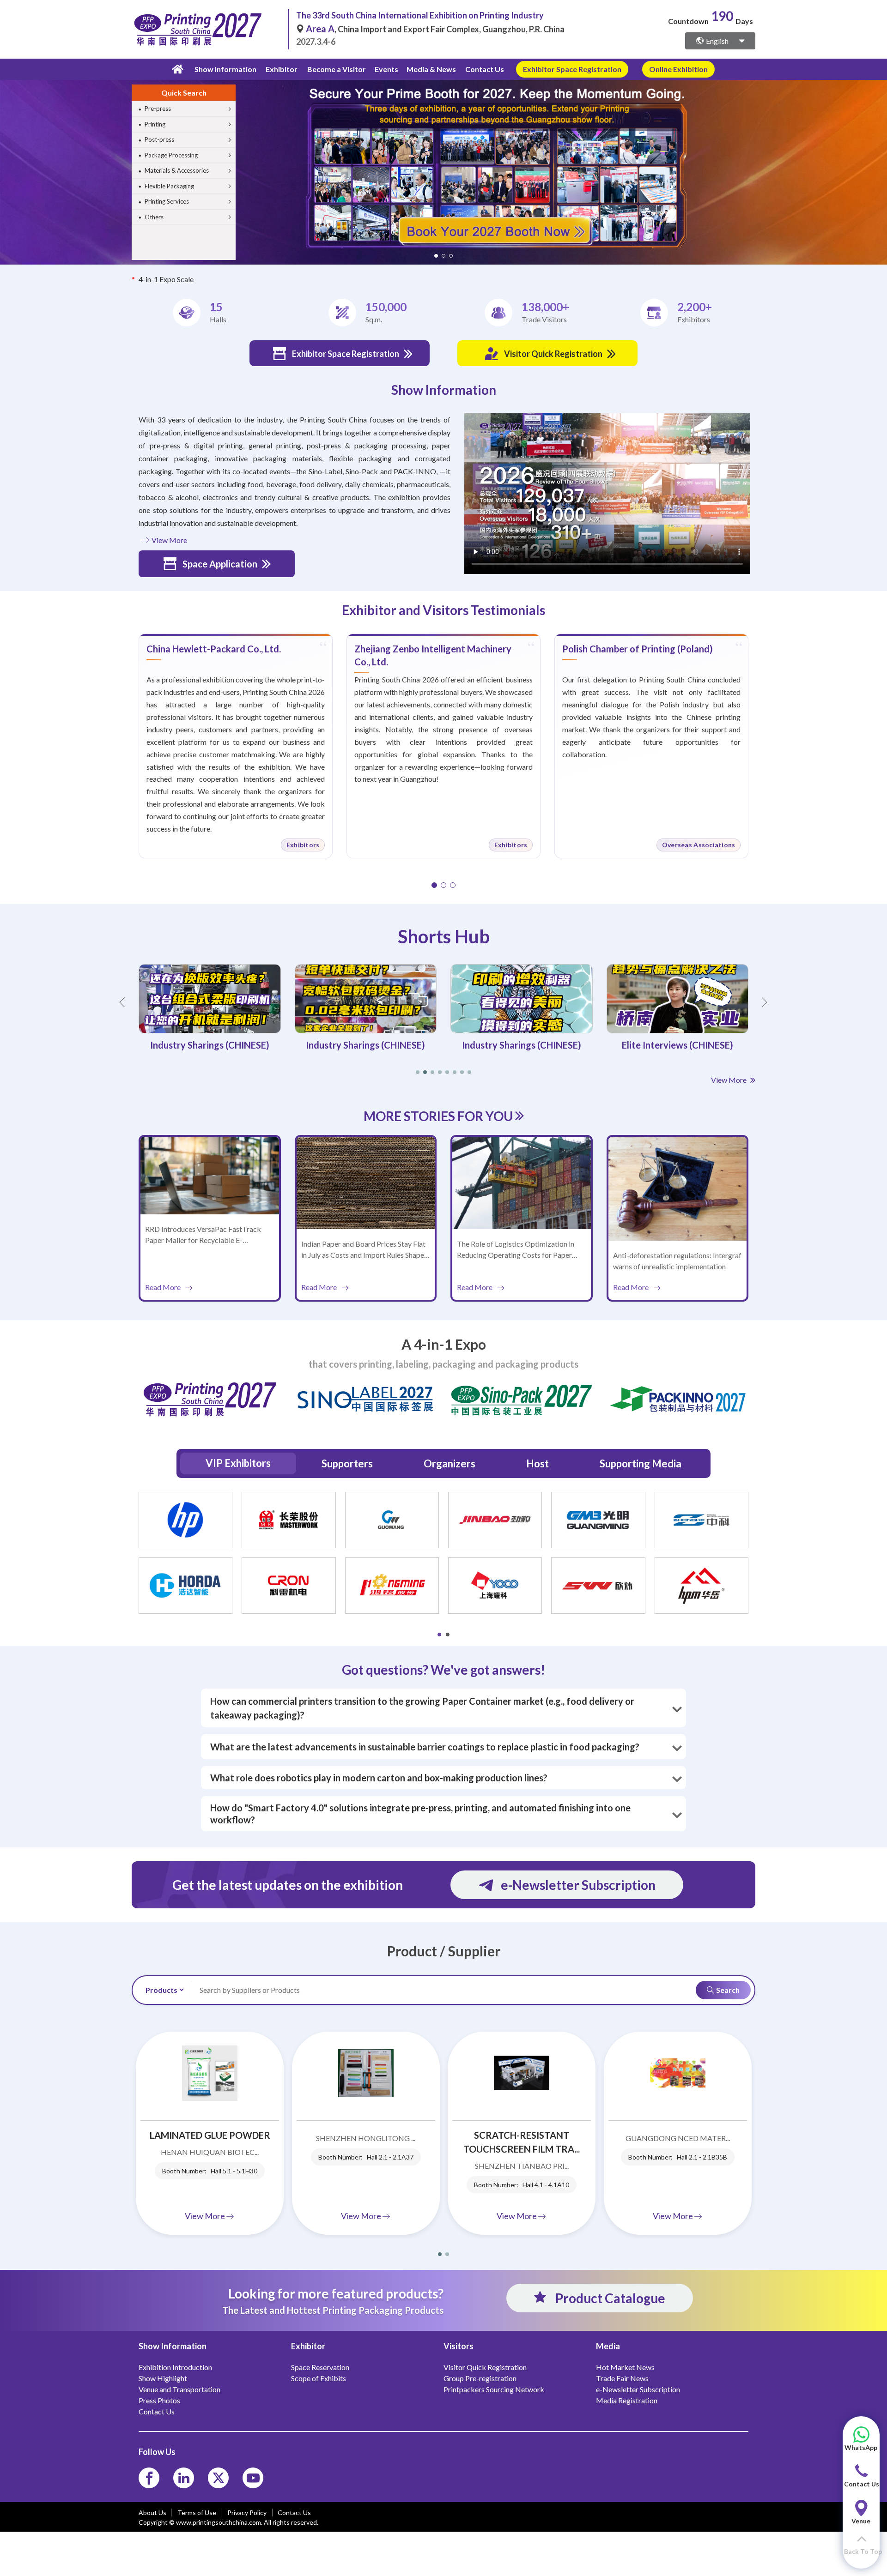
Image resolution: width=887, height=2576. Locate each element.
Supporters (347, 1463)
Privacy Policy (248, 2513)
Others (154, 217)
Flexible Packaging (169, 186)
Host (538, 1463)
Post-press (159, 139)
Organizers (450, 1463)
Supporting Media (641, 1463)
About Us (152, 2513)
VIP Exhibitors (238, 1463)
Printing (155, 124)
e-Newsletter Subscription (578, 1885)
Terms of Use (197, 2513)
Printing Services (167, 201)
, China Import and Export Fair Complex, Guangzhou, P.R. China (435, 29)
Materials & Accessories (177, 170)
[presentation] (8, 161)
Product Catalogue (609, 2298)
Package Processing (171, 155)
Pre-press (158, 109)
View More (169, 540)
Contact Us (485, 69)
